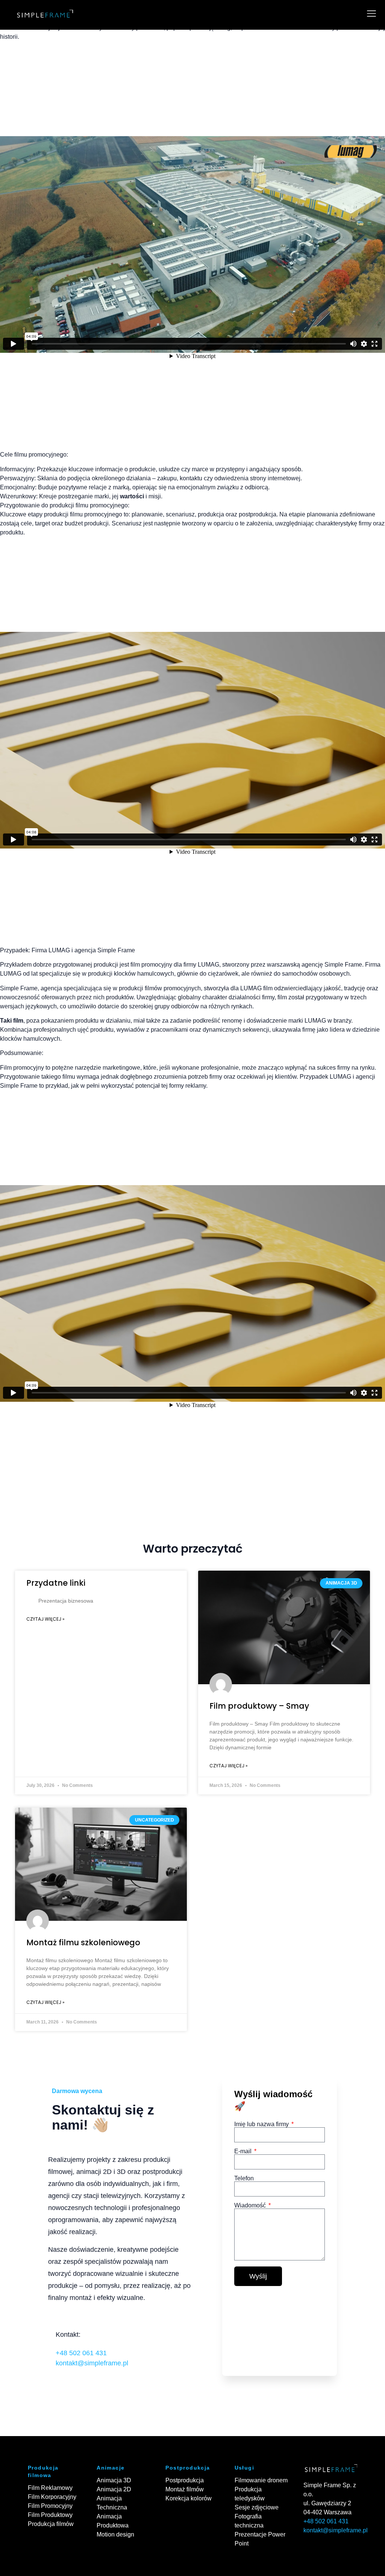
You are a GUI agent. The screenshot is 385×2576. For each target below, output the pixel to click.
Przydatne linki (56, 1583)
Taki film (12, 1021)
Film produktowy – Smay (259, 1706)
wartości (132, 496)
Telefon (244, 2178)
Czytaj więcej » (45, 1619)
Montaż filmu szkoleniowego (83, 1942)
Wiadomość (251, 2206)
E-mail (244, 2151)
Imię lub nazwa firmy (262, 2124)
